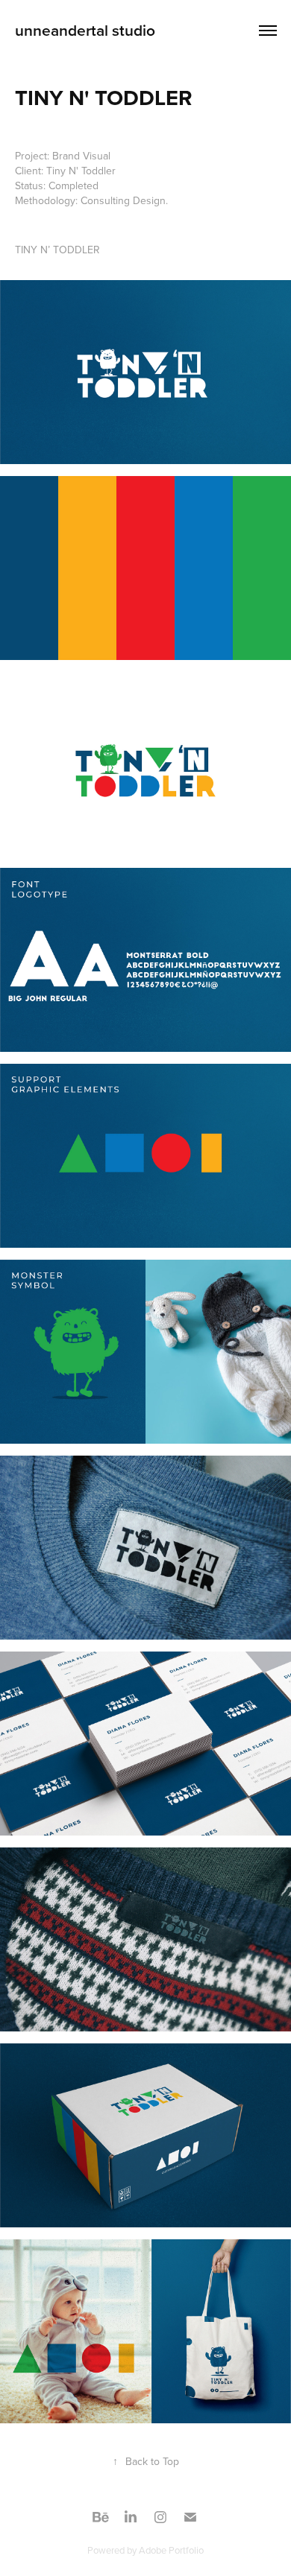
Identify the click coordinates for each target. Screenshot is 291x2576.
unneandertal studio (85, 30)
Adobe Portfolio (171, 2550)
